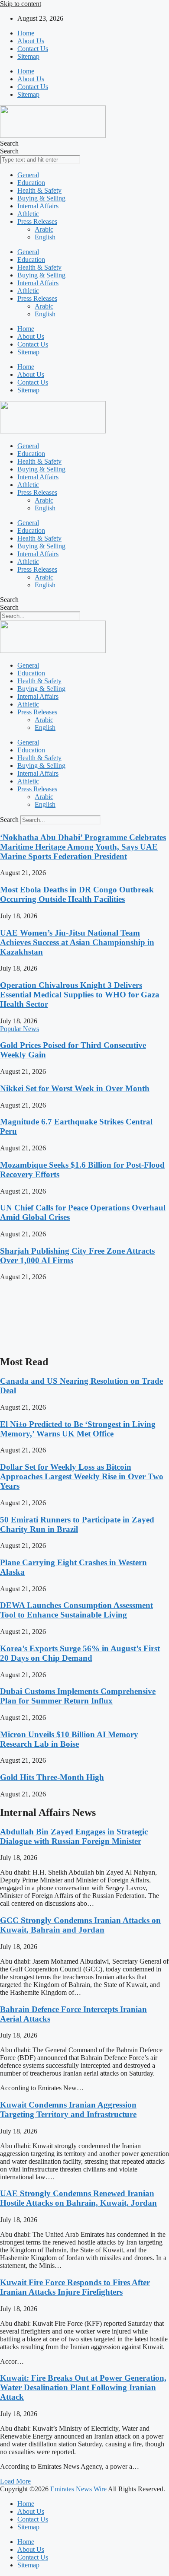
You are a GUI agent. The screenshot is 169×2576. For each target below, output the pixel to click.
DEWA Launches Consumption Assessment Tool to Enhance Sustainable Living (76, 1610)
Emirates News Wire (79, 2489)
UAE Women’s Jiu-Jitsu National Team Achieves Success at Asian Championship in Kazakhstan (77, 942)
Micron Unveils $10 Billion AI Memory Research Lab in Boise (69, 1739)
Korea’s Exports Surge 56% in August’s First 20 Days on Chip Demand (80, 1653)
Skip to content (21, 4)
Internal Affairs (38, 206)
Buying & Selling (41, 198)
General (28, 175)
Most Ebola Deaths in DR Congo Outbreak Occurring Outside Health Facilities (77, 894)
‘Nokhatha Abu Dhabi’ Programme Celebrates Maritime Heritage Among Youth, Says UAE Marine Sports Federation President (83, 847)
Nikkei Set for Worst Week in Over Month (75, 1088)
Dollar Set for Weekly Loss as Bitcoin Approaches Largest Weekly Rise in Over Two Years (82, 1476)
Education (31, 183)
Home (26, 33)
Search (9, 143)
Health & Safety (39, 190)
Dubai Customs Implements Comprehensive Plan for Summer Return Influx (78, 1696)
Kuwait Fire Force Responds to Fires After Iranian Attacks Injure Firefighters (75, 2287)
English (45, 237)
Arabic (44, 229)
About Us (31, 41)
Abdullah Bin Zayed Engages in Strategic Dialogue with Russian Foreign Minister (74, 1836)
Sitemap (28, 56)
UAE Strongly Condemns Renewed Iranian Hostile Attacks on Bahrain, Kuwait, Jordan (78, 2198)
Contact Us (33, 49)
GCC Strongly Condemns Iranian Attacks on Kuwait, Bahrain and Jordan (80, 1925)
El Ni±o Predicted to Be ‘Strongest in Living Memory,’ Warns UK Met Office (78, 1429)
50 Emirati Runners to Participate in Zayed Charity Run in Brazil (77, 1524)
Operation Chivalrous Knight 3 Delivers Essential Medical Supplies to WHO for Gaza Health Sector (80, 995)
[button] (15, 2481)
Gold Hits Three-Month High (52, 1777)
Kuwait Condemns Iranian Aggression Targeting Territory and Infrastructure (68, 2110)
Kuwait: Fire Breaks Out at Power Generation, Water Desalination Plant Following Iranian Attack (83, 2387)
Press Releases (37, 221)
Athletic (28, 214)
